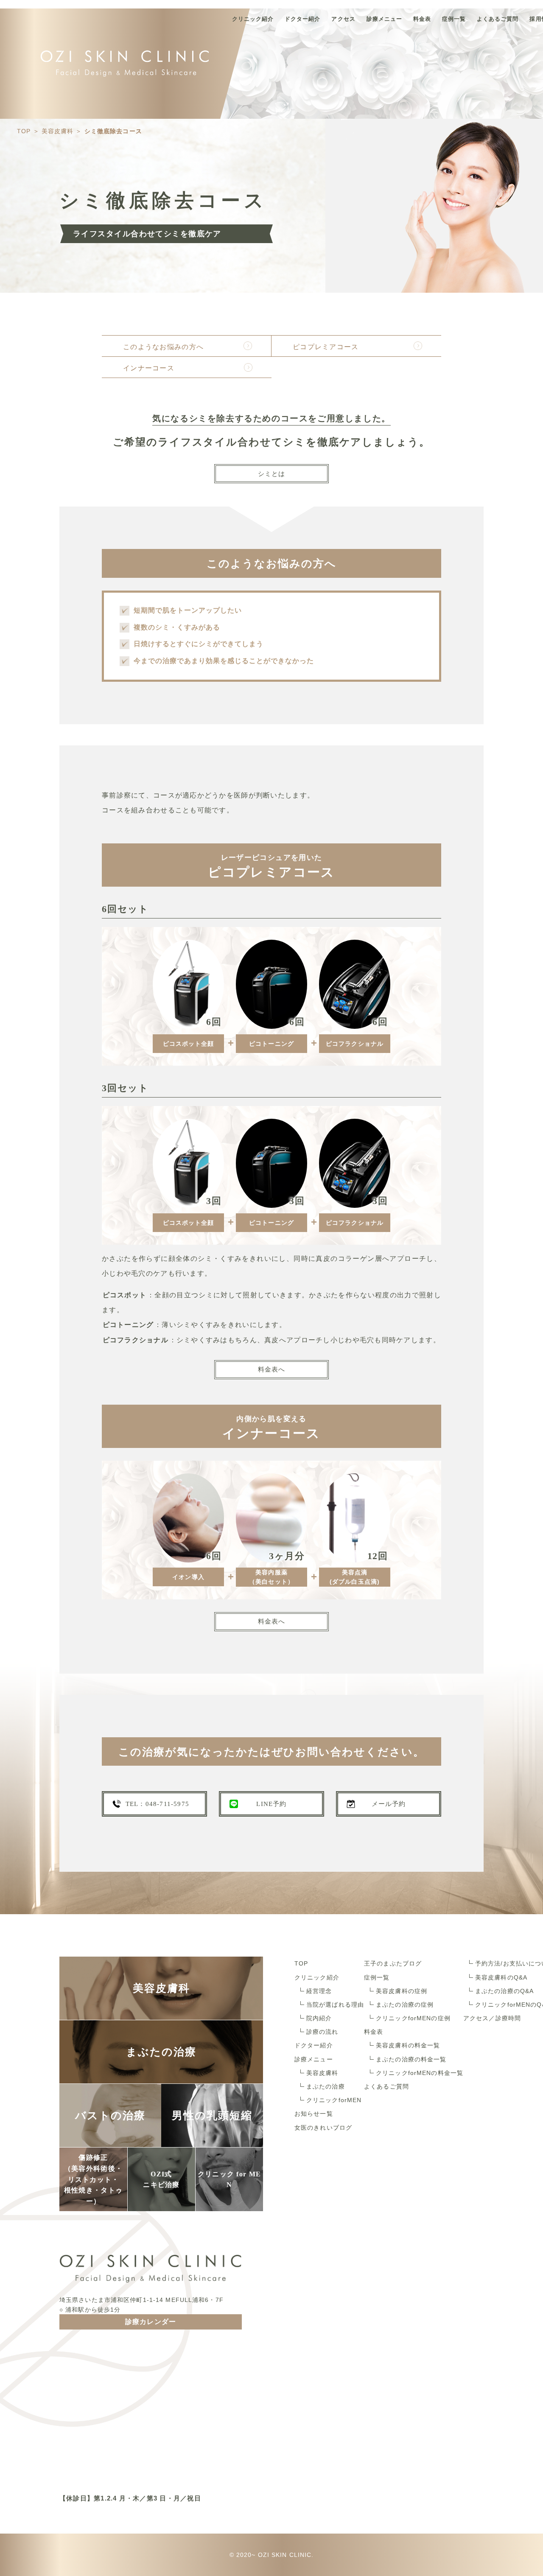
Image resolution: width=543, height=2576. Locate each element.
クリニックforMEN (334, 2100)
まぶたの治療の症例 (405, 2005)
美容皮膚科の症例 (402, 1991)
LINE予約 (271, 1804)
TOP (301, 1963)
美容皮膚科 (322, 2073)
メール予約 (389, 1804)
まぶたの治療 (326, 2086)
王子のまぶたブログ (393, 1963)
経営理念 (319, 1991)
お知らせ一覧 (314, 2114)
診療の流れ (322, 2032)
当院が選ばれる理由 (335, 2005)
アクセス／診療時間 (492, 2018)
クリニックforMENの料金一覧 (420, 2073)
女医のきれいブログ (323, 2128)
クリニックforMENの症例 (413, 2018)
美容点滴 (355, 1577)
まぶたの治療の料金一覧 (411, 2059)
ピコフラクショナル (355, 1044)
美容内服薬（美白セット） (271, 1577)
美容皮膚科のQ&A (501, 1977)
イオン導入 (188, 1577)
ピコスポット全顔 (189, 1044)
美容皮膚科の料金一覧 (408, 2045)
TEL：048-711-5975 (157, 1804)
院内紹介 (319, 2018)
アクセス (343, 19)
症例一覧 (454, 19)
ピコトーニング (271, 1044)
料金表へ (272, 1369)
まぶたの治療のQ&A (504, 1991)
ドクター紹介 (302, 19)
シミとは (272, 474)
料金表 (422, 19)
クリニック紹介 (253, 19)
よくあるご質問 (498, 19)
